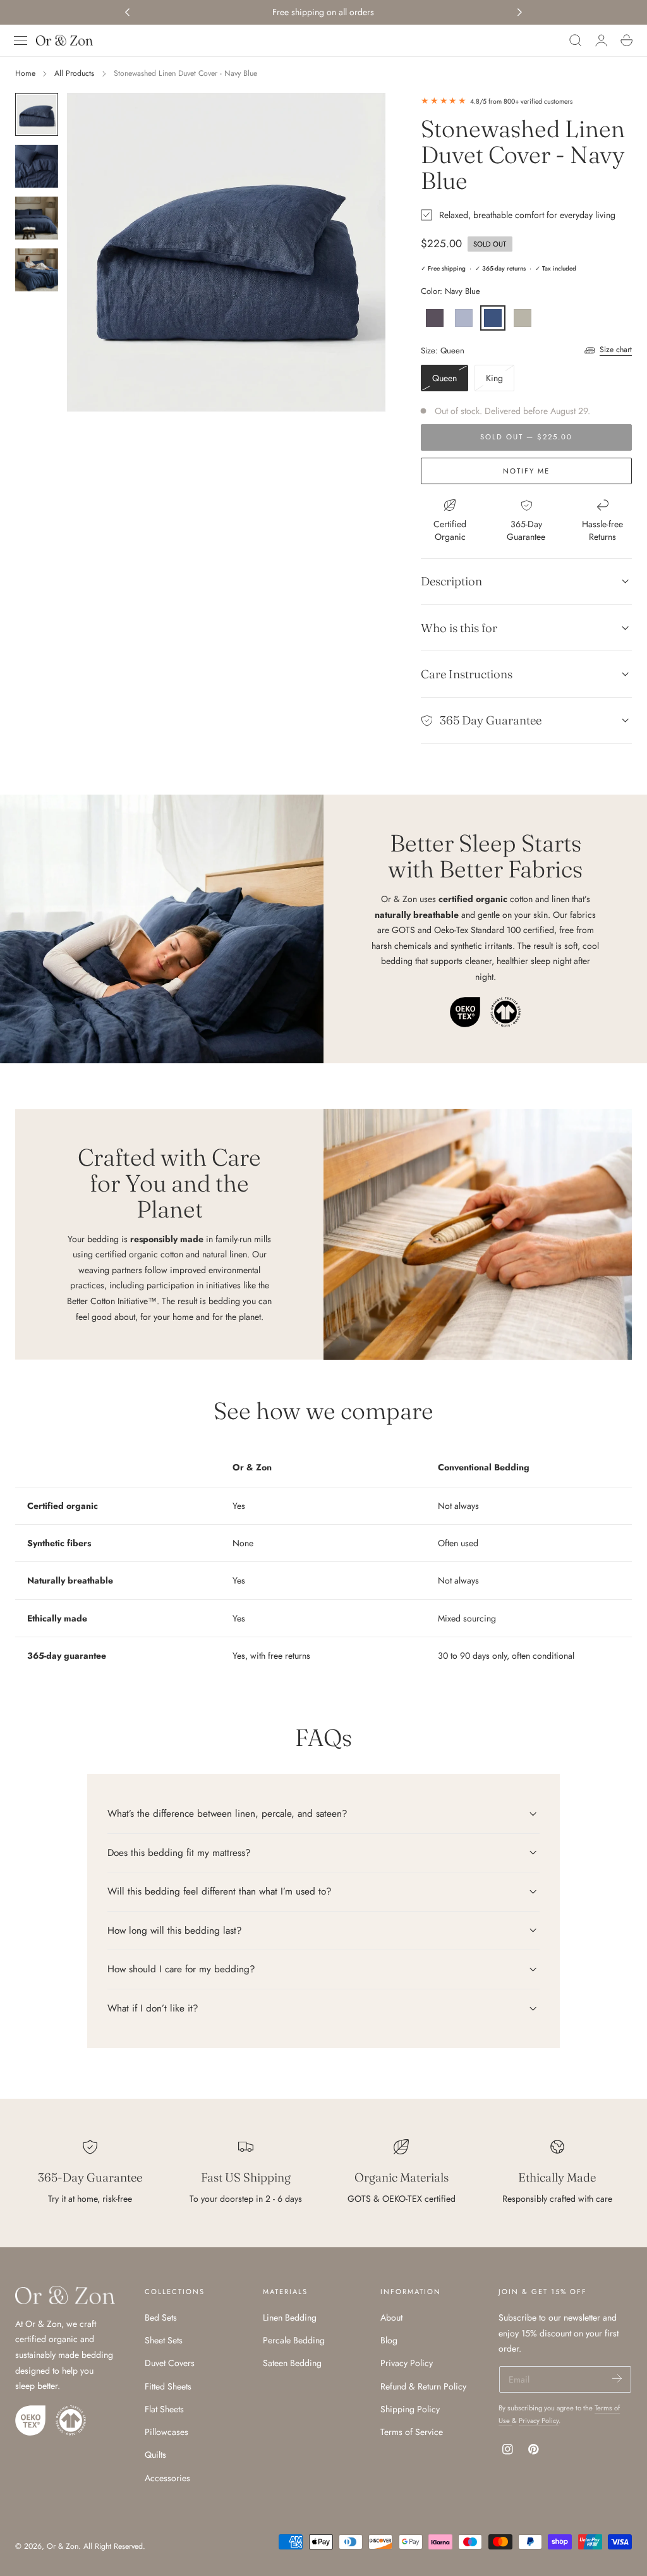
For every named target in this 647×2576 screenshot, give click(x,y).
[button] (21, 40)
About (391, 2317)
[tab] (37, 114)
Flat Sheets (164, 2409)
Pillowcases (166, 2433)
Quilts (155, 2455)
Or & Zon (63, 2546)
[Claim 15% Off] (617, 2378)
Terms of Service (412, 2433)
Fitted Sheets (168, 2386)
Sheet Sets (164, 2341)
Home (25, 73)
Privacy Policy (407, 2364)
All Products (74, 73)
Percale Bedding (294, 2341)
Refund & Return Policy (423, 2386)
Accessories (167, 2478)
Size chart (616, 350)
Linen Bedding (290, 2317)
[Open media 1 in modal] (363, 115)
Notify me (526, 471)
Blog (389, 2341)
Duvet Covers (170, 2364)
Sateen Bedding (292, 2364)
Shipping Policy (410, 2409)
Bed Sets (161, 2317)
